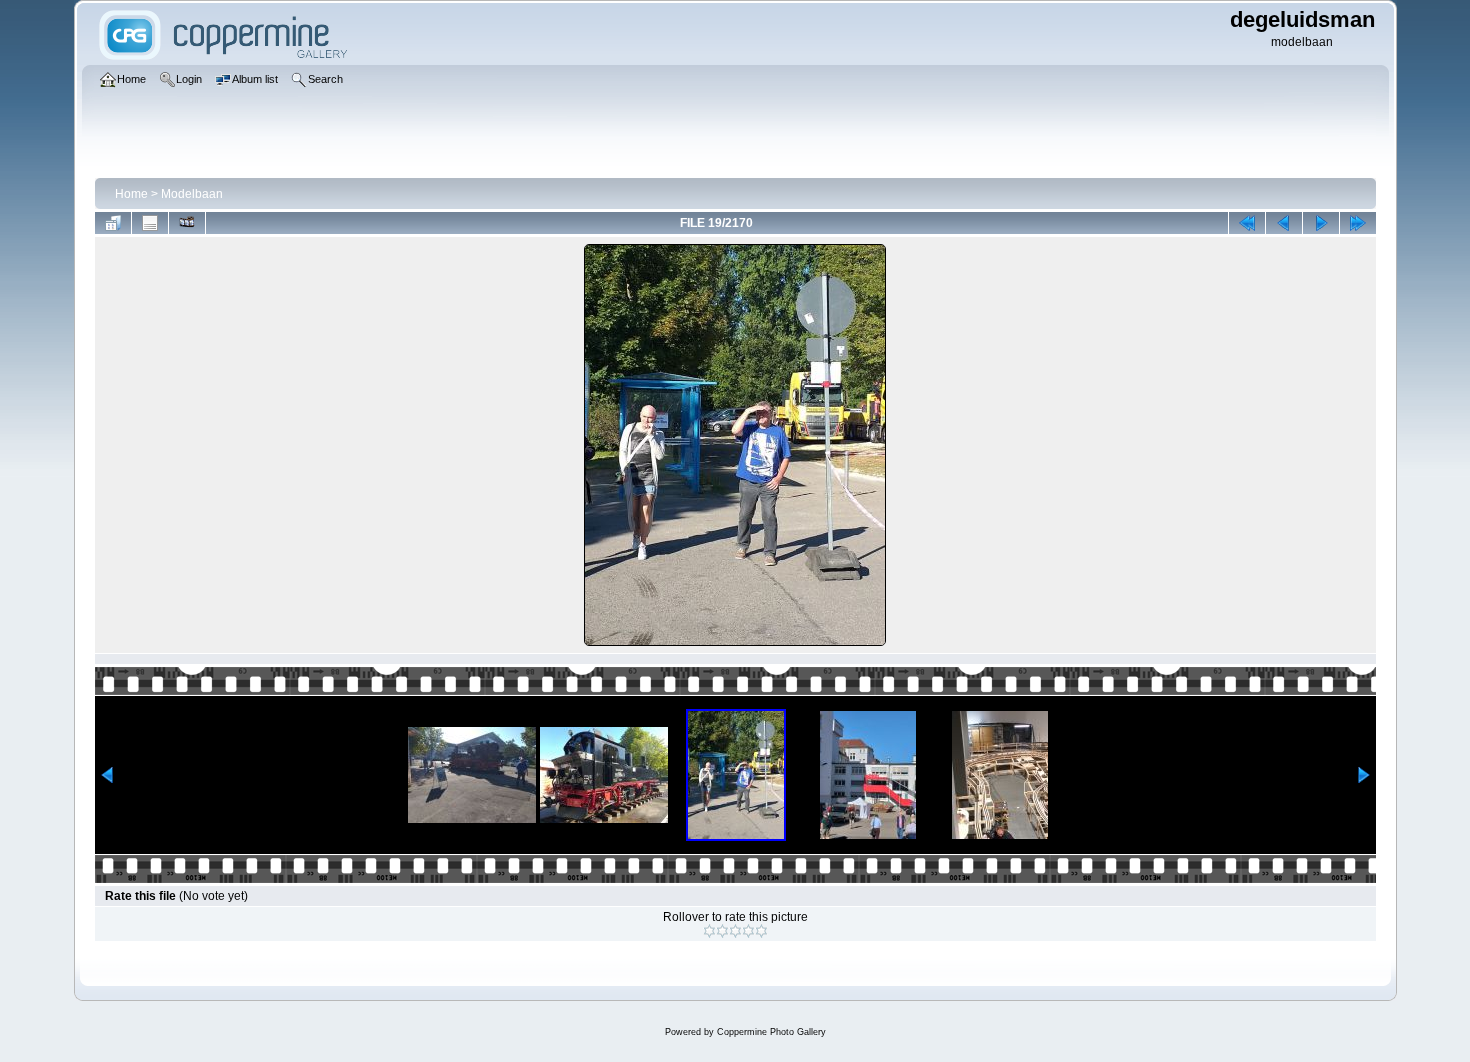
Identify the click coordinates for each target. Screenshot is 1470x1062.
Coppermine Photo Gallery (771, 1032)
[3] (735, 931)
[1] (709, 931)
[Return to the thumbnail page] (113, 223)
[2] (722, 931)
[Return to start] (1247, 223)
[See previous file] (1284, 223)
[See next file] (1321, 223)
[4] (748, 931)
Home (131, 194)
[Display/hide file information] (150, 223)
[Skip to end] (1358, 223)
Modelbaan (192, 194)
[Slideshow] (187, 223)
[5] (761, 931)
